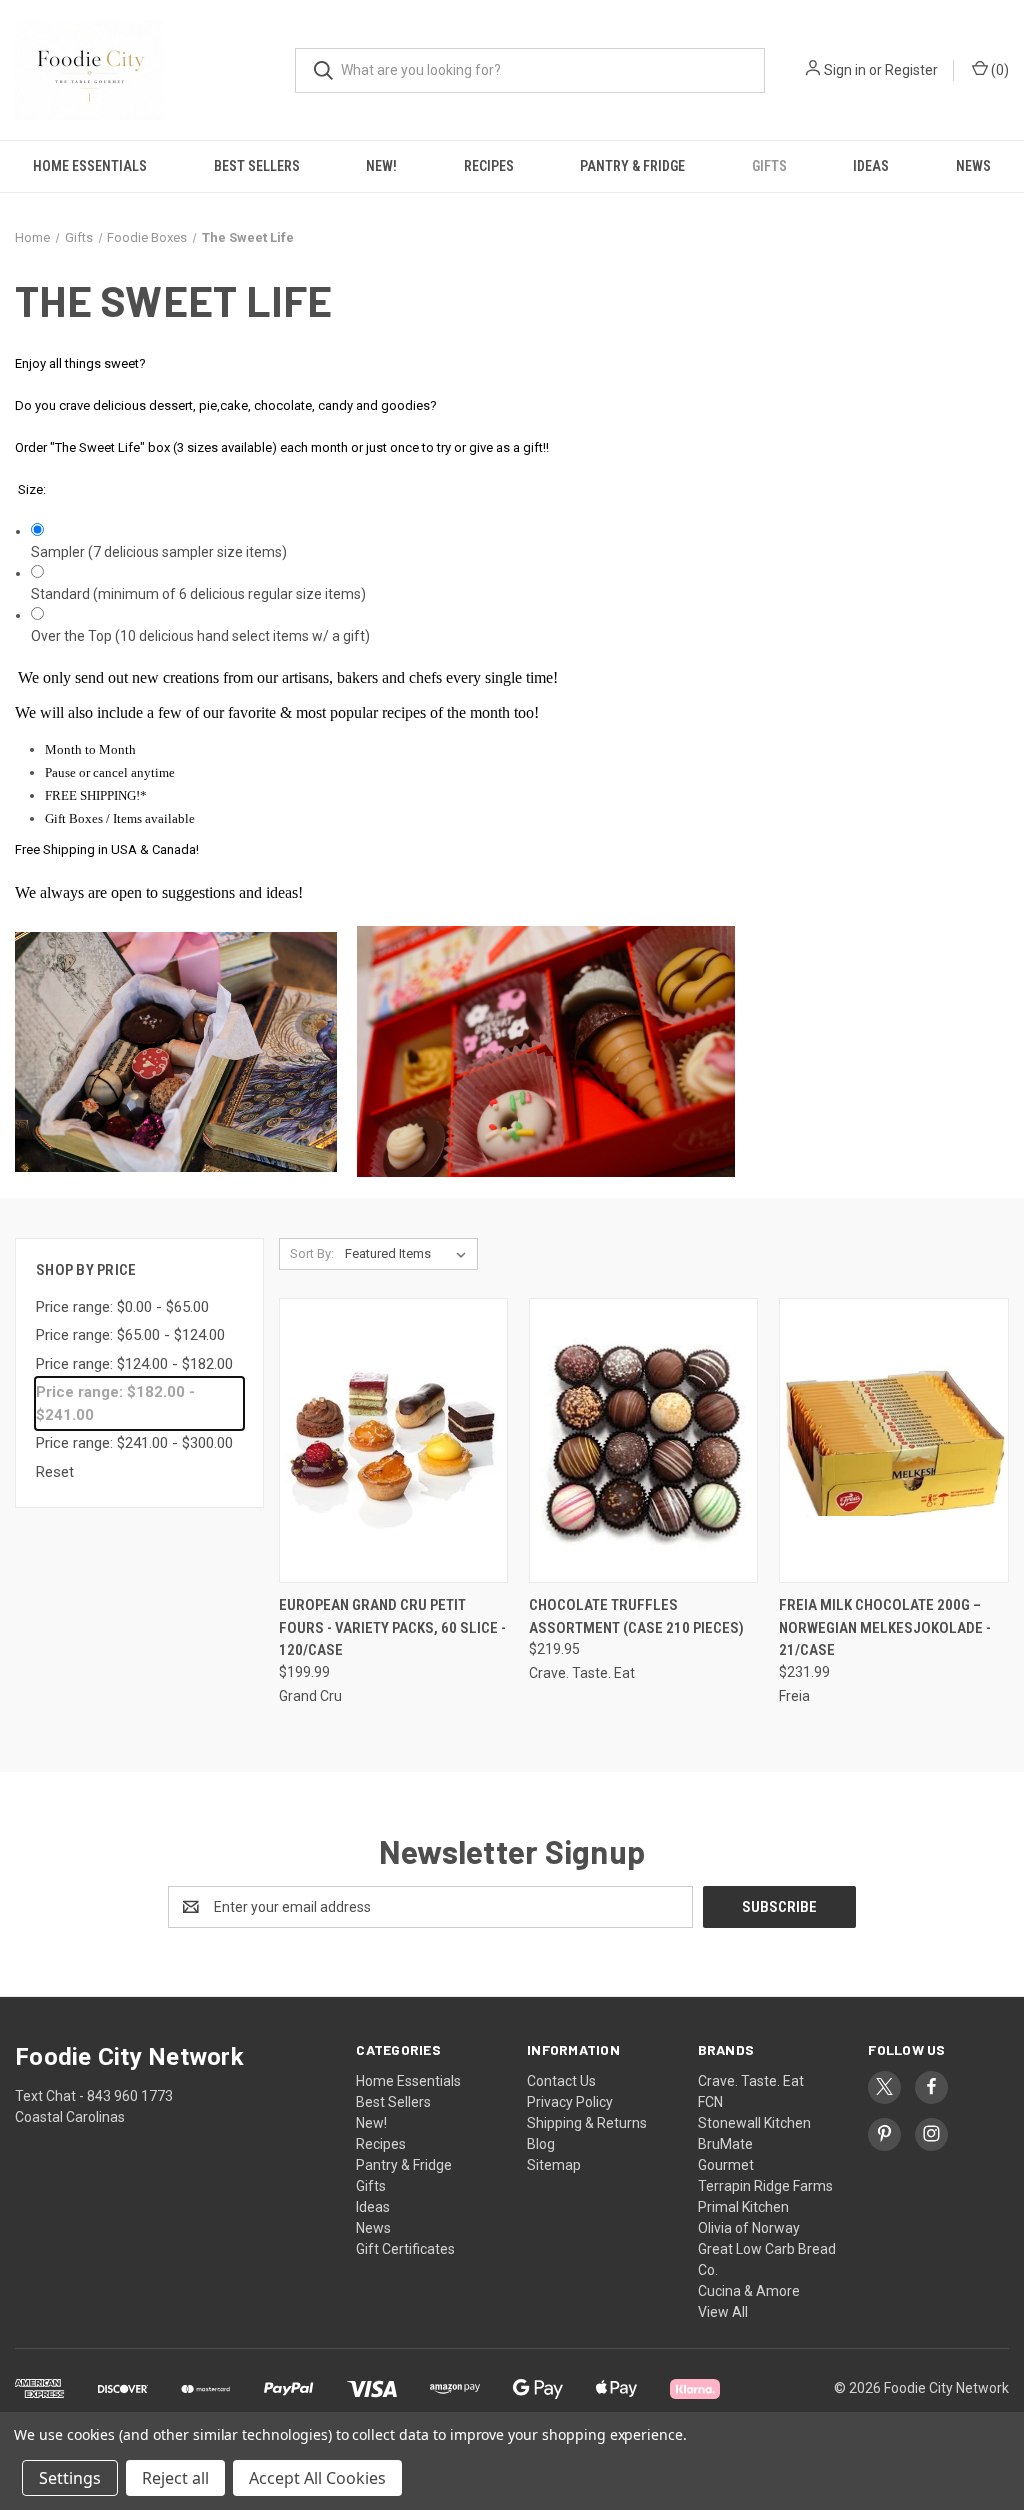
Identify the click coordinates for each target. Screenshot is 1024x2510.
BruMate (725, 2144)
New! (381, 166)
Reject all (175, 2478)
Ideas (871, 166)
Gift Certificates (405, 2249)
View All (723, 2312)
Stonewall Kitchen (754, 2123)
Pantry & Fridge (632, 166)
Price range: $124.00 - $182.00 (134, 1364)
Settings (70, 2478)
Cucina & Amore (749, 2291)
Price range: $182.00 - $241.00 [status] (115, 1403)
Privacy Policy (570, 2102)
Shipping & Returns (587, 2123)
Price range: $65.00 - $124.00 (130, 1335)
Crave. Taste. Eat (751, 2081)
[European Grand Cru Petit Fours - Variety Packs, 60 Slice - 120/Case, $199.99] (393, 1440)
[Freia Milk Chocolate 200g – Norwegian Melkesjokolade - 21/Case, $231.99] (893, 1440)
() (998, 70)
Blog (541, 2144)
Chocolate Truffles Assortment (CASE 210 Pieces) (636, 1616)
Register (911, 70)
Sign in (845, 70)
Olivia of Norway (749, 2228)
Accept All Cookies (317, 2478)
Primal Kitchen (743, 2207)
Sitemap (554, 2165)
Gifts (769, 166)
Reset (55, 1472)
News (373, 2228)
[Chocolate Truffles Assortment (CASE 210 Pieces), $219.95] (643, 1440)
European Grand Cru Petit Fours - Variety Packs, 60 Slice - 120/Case (392, 1627)
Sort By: (312, 1253)
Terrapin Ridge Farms (765, 2186)
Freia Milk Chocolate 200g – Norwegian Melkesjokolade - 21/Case (885, 1627)
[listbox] (409, 1254)
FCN (710, 2102)
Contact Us (561, 2081)
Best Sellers (257, 166)
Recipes (489, 166)
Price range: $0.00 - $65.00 (122, 1307)
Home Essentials (90, 166)
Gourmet (726, 2165)
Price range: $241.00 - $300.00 (134, 1443)
